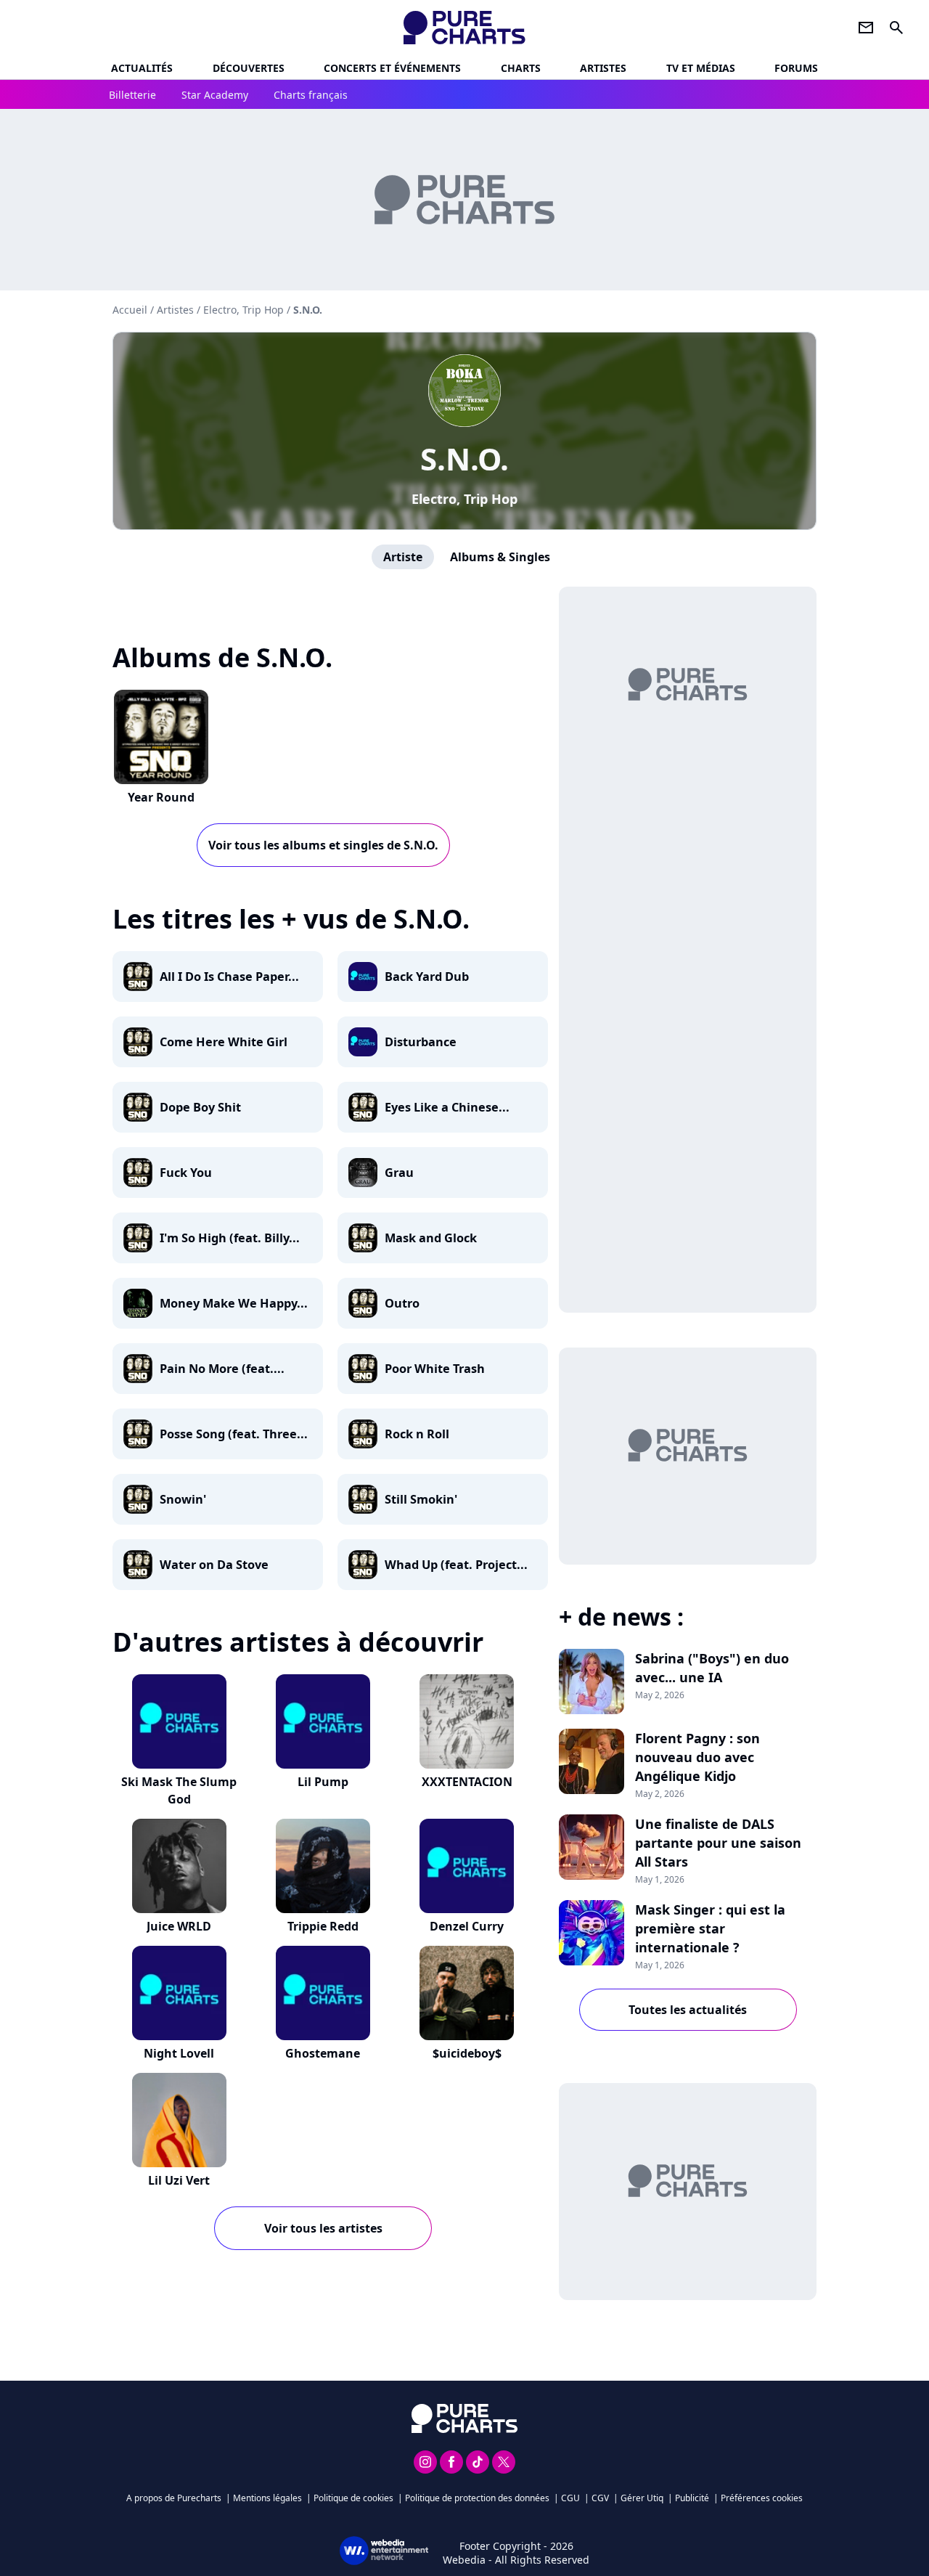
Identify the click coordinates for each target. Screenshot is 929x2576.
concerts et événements (392, 68)
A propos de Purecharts (174, 2498)
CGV (600, 2498)
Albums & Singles (500, 557)
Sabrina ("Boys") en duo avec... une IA (712, 1668)
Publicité (692, 2498)
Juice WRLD (179, 1926)
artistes (603, 68)
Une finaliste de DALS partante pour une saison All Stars (718, 1843)
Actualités (142, 68)
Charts (521, 68)
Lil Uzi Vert (179, 2180)
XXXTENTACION (467, 1782)
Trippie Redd (323, 1926)
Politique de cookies (353, 2498)
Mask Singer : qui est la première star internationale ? (710, 1928)
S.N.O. (464, 458)
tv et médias (701, 68)
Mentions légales (267, 2498)
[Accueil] (465, 28)
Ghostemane (323, 2053)
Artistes (175, 310)
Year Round (161, 797)
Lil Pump (323, 1782)
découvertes (249, 68)
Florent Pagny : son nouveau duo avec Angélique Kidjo (697, 1757)
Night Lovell (179, 2053)
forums (796, 68)
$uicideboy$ (467, 2053)
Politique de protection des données (477, 2498)
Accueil (130, 310)
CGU (570, 2498)
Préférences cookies (762, 2498)
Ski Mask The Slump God (179, 1790)
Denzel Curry (467, 1926)
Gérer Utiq (642, 2498)
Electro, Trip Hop (464, 499)
